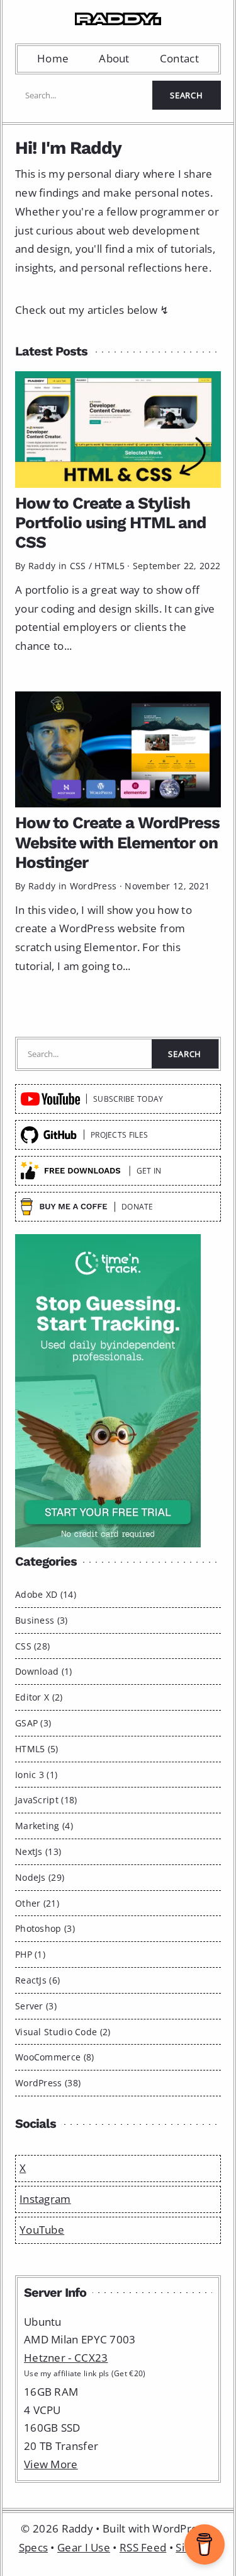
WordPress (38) (48, 2083)
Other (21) (37, 1903)
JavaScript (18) (46, 1800)
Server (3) (36, 2006)
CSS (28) (32, 1646)
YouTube (42, 2230)
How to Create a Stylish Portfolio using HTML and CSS (110, 523)
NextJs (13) (38, 1851)
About (114, 58)
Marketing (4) (44, 1826)
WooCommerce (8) (55, 2057)
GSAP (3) (33, 1723)
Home (53, 58)
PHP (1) (30, 1954)
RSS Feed (143, 2547)
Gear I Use (84, 2547)
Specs (34, 2547)
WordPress (93, 886)
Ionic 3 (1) (36, 1775)
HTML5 (110, 566)
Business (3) (42, 1620)
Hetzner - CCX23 (66, 2358)
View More (51, 2464)
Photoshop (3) (45, 1928)
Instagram (45, 2199)
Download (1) (44, 1671)
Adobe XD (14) (46, 1594)
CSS (78, 566)
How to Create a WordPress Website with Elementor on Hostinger (117, 842)
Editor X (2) (39, 1697)
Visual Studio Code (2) (63, 2032)
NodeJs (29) (40, 1877)
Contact (179, 58)
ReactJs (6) (37, 1980)
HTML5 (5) (37, 1749)
